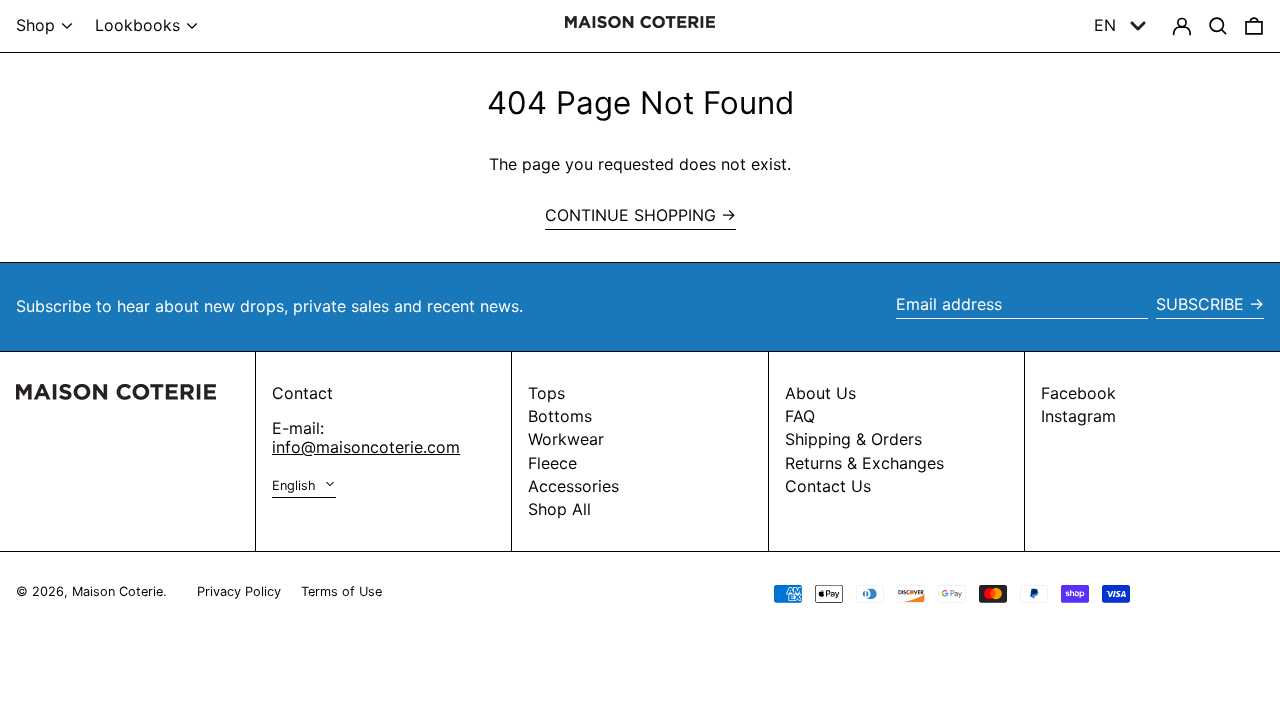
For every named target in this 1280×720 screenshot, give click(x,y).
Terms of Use (341, 591)
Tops (546, 393)
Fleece (552, 463)
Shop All (559, 509)
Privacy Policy (239, 591)
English (296, 485)
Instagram (1078, 416)
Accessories (573, 486)
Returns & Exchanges (864, 463)
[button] (1254, 26)
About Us (820, 393)
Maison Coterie (117, 591)
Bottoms (560, 416)
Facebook (1078, 393)
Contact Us (828, 486)
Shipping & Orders (853, 439)
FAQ (800, 416)
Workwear (566, 439)
